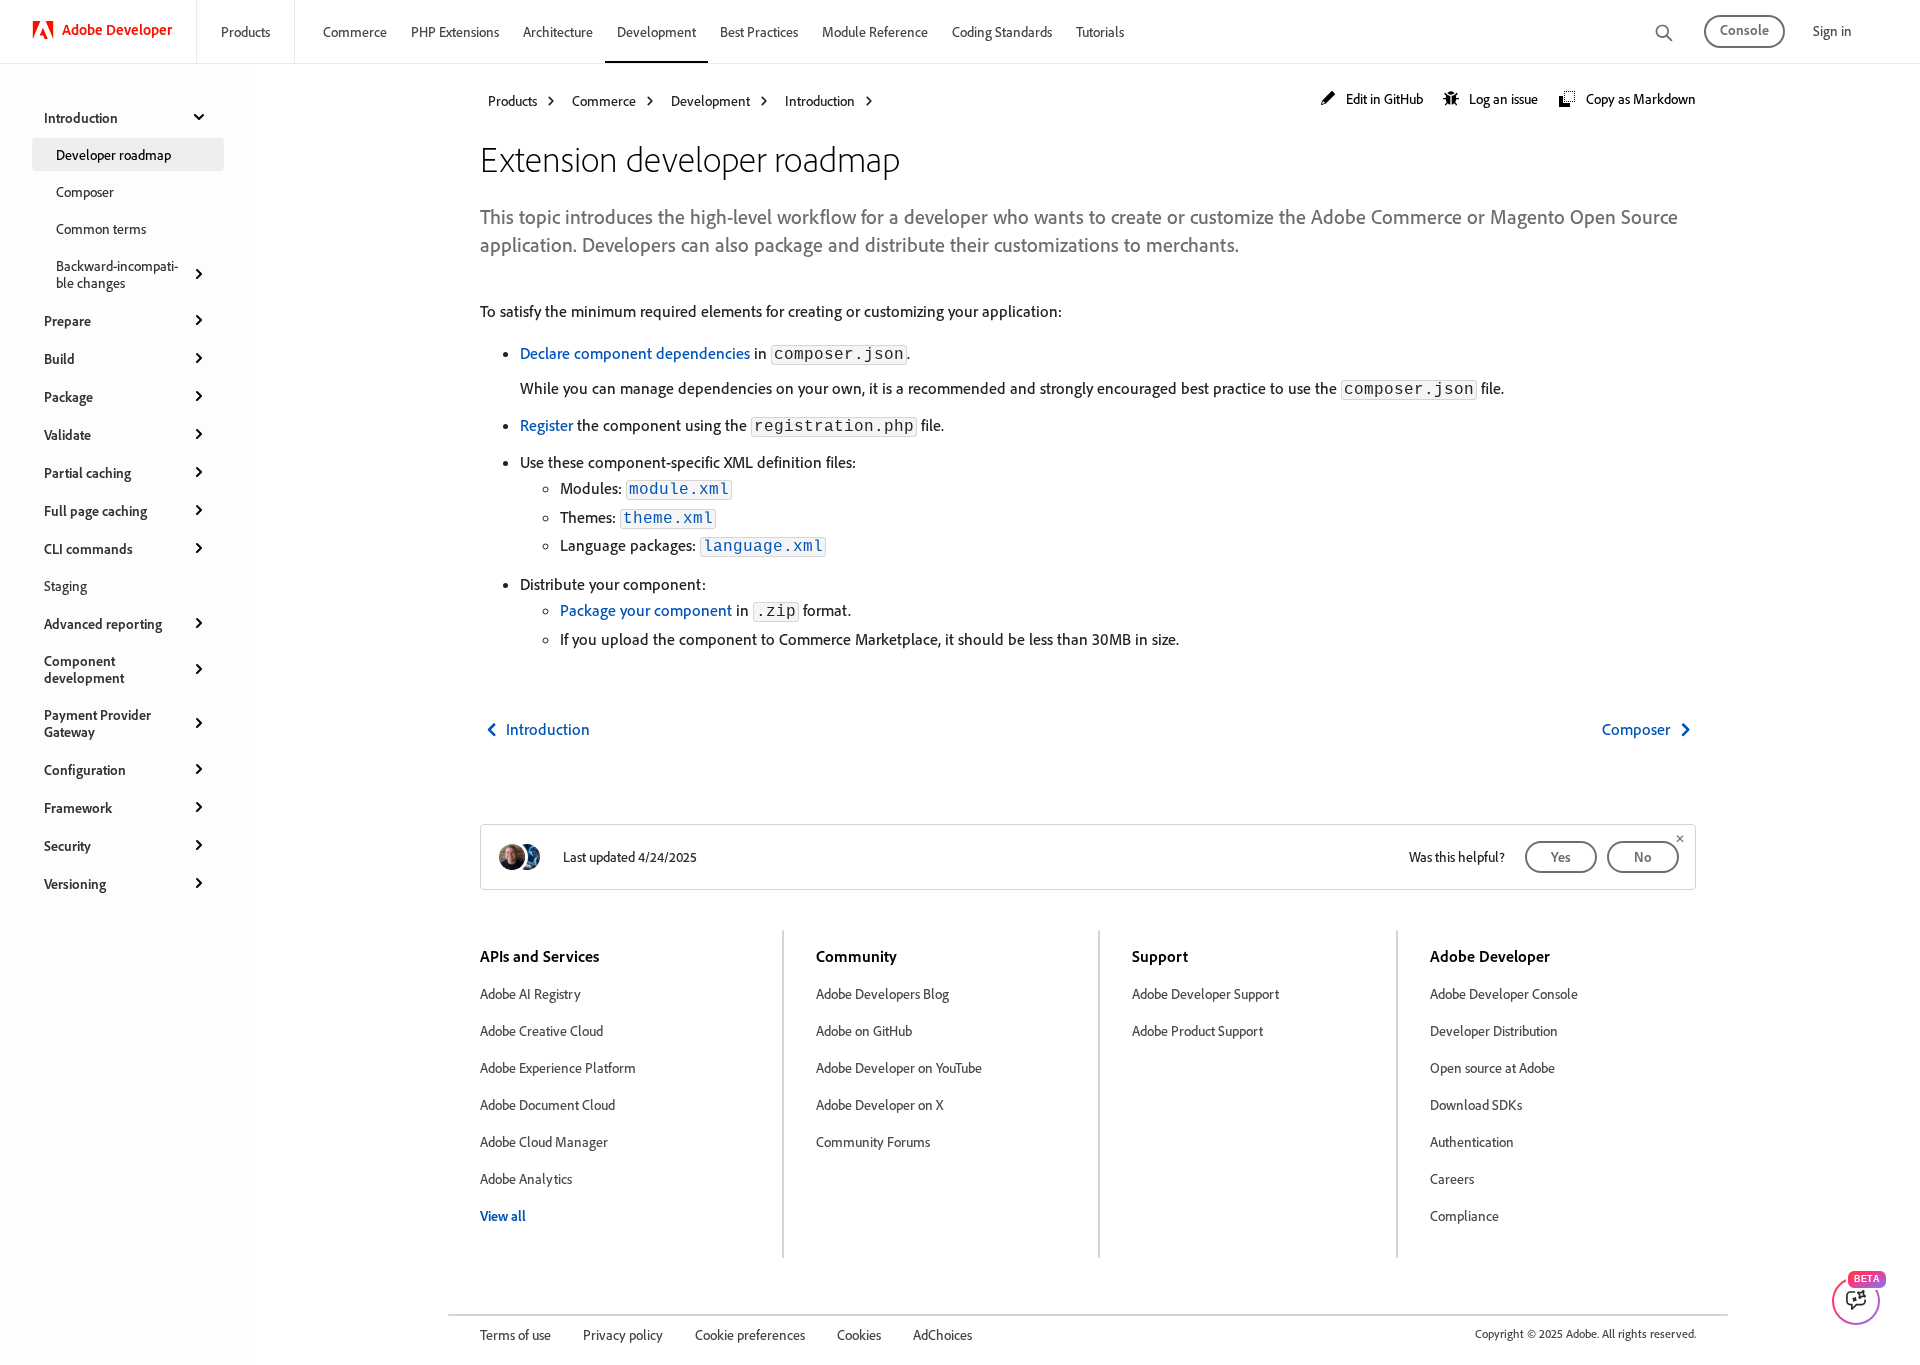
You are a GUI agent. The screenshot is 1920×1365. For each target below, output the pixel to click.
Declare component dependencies (635, 353)
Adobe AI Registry (530, 993)
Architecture (558, 31)
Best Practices (759, 31)
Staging (65, 585)
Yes (1561, 856)
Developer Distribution (1494, 1030)
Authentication (1472, 1141)
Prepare (67, 320)
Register (546, 425)
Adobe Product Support (1197, 1030)
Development (656, 31)
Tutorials (1100, 31)
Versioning (75, 883)
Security (67, 845)
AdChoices (942, 1334)
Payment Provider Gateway (97, 723)
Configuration (85, 769)
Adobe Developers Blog (882, 993)
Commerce (355, 31)
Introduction (81, 117)
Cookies (859, 1334)
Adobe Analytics (526, 1178)
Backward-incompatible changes (117, 274)
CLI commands (88, 548)
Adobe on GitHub (864, 1030)
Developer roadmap (113, 154)
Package (68, 396)
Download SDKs (1476, 1104)
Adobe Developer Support (1205, 993)
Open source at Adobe (1492, 1067)
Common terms (101, 228)
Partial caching (87, 472)
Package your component (646, 610)
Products (245, 31)
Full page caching (95, 510)
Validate (67, 434)
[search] (1664, 34)
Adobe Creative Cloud (541, 1030)
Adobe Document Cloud (547, 1104)
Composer (85, 191)
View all (503, 1215)
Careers (1452, 1178)
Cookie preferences (750, 1334)
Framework (78, 807)
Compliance (1464, 1215)
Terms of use (515, 1334)
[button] (1371, 99)
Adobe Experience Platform (558, 1067)
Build (59, 358)
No (1643, 856)
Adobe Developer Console (1504, 993)
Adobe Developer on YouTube (899, 1067)
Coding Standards (1002, 31)
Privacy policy (623, 1334)
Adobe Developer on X (879, 1104)
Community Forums (873, 1141)
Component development (84, 669)
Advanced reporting (103, 623)
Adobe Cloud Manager (544, 1141)
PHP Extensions (455, 31)
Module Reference (875, 31)
